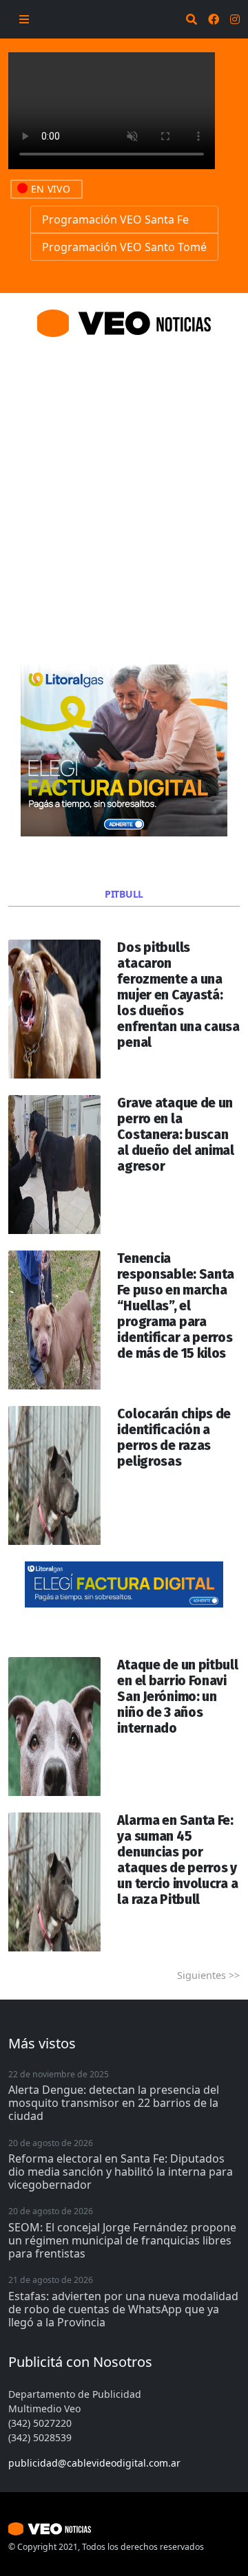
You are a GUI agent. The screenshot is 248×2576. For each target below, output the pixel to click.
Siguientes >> (208, 1975)
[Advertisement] (124, 484)
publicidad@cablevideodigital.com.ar (94, 2463)
